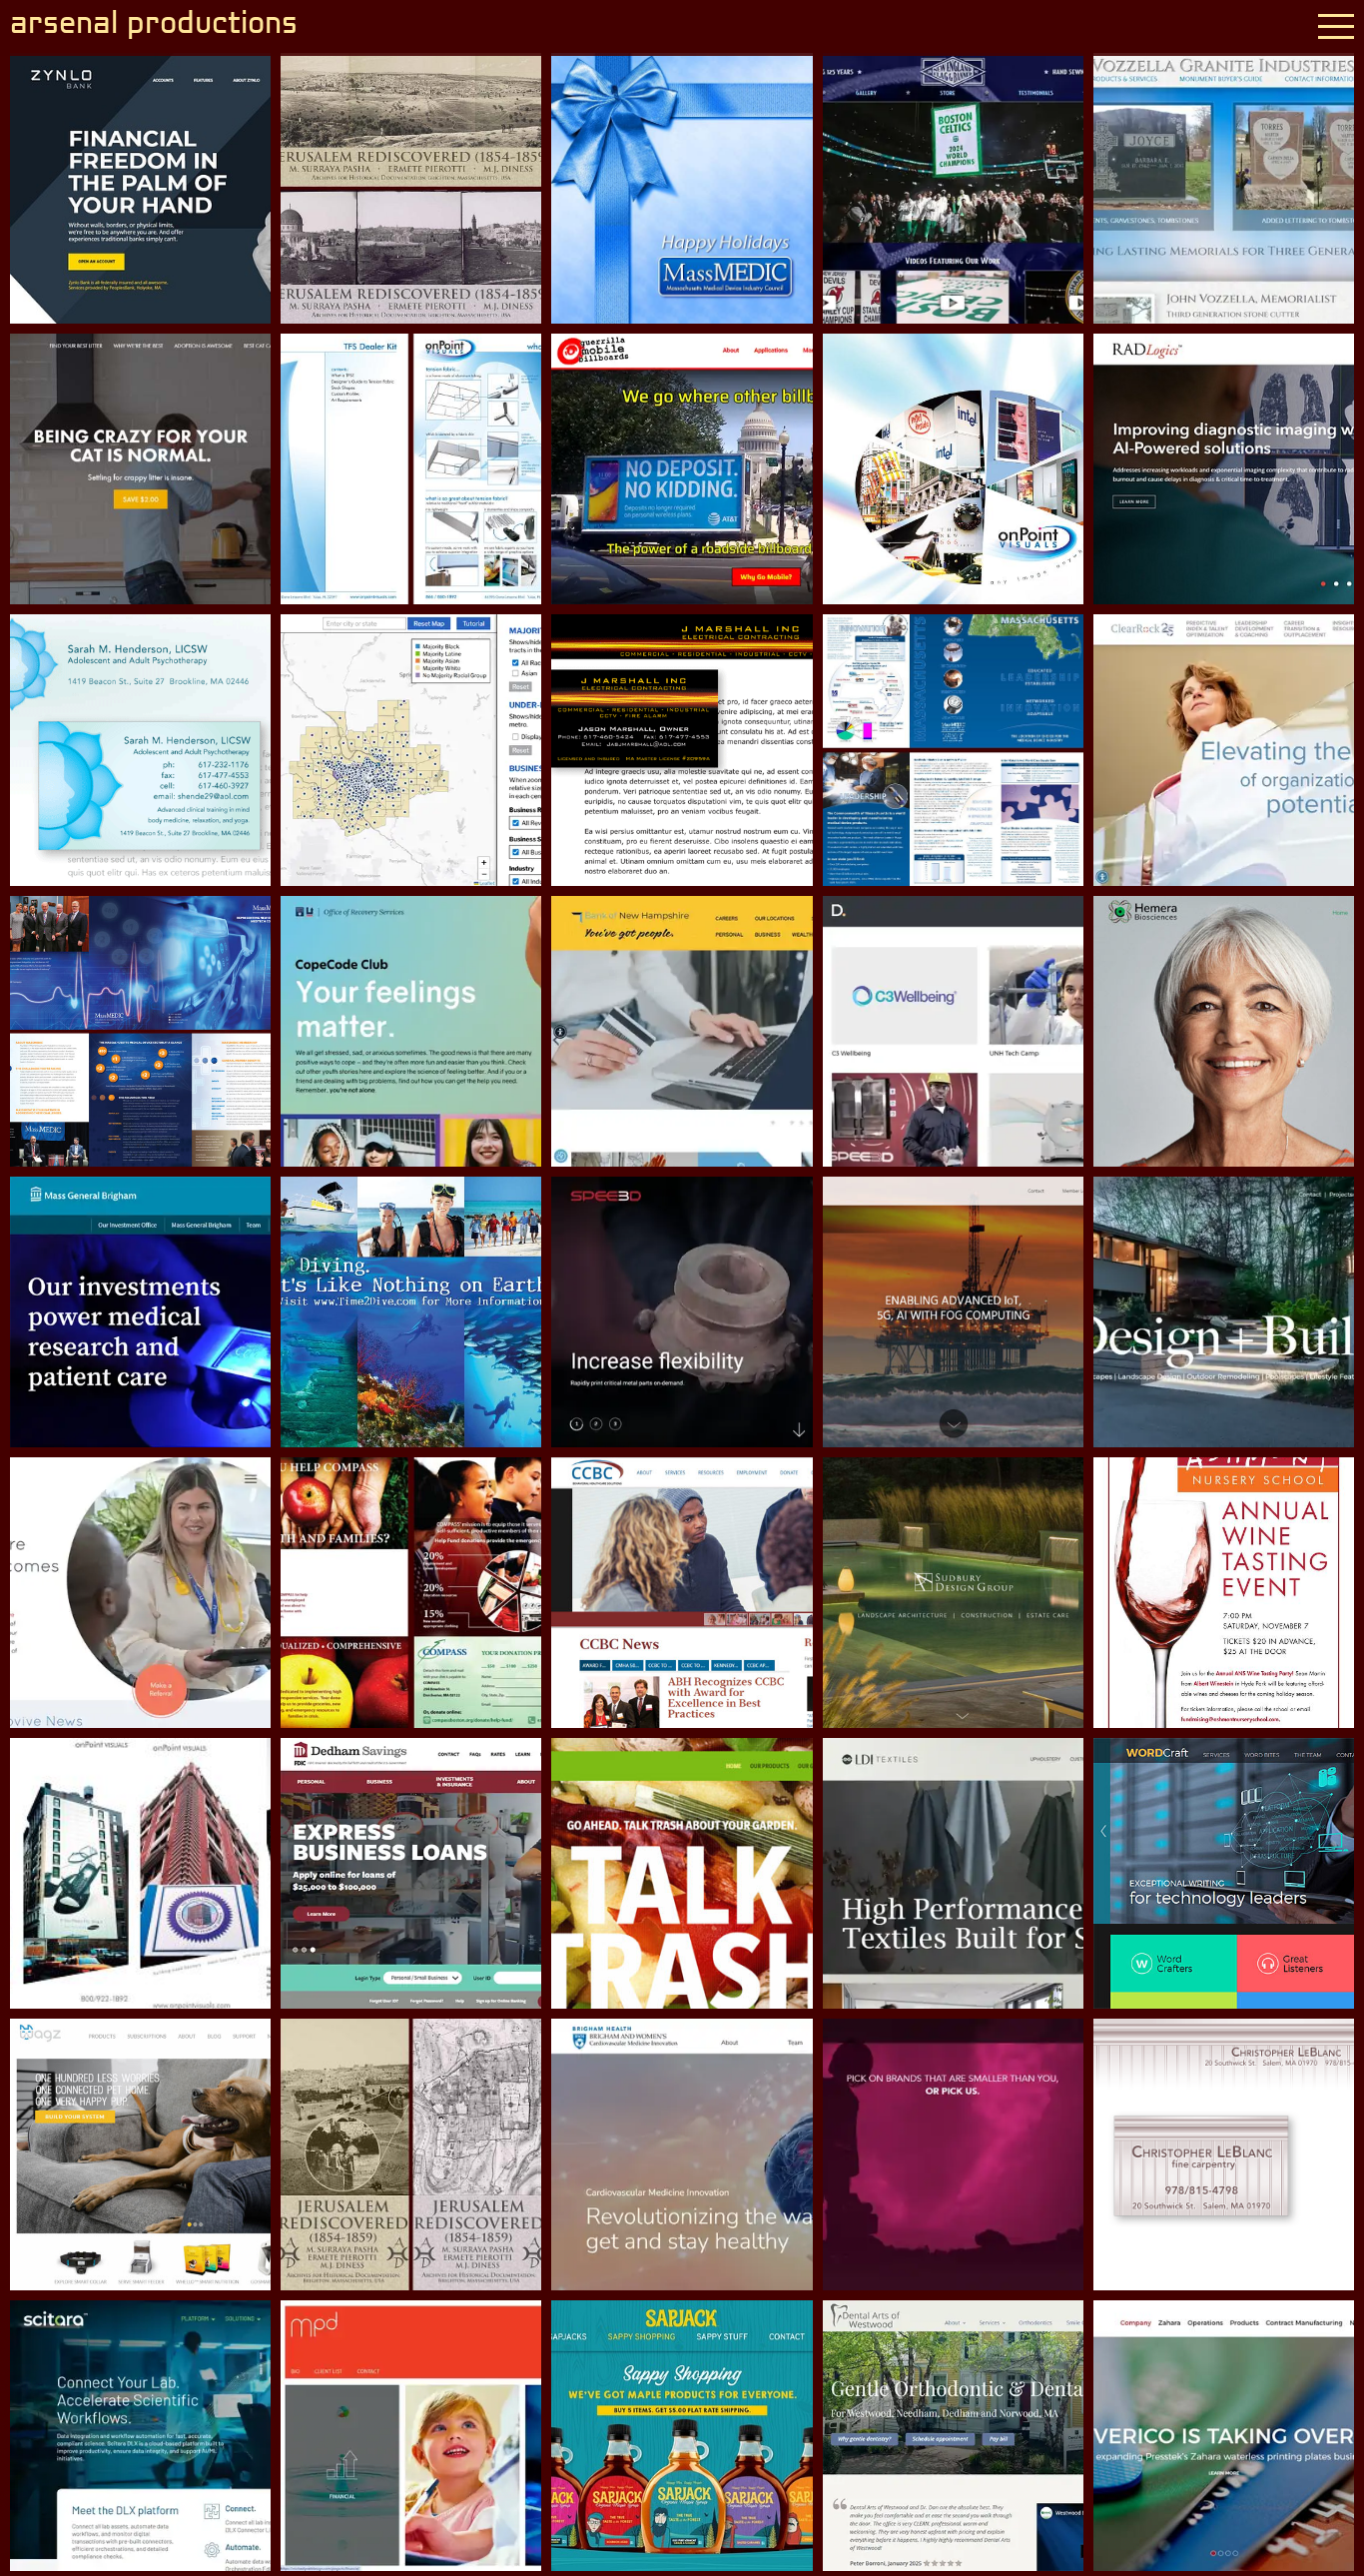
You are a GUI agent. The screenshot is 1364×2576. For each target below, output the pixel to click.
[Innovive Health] (140, 1593)
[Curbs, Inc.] (1224, 1312)
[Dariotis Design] (953, 1031)
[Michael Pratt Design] (411, 2436)
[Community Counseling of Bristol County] (682, 1593)
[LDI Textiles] (953, 1873)
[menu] (1336, 26)
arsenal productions (154, 25)
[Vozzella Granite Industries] (1224, 188)
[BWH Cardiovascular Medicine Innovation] (682, 2154)
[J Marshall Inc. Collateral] (682, 750)
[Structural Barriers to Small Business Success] (411, 750)
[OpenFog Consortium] (953, 1312)
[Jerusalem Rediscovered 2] (411, 2154)
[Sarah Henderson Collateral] (140, 750)
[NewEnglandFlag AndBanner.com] (953, 188)
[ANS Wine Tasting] (1224, 1593)
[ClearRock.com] (1224, 750)
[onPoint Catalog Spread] (140, 1873)
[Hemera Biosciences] (1224, 1031)
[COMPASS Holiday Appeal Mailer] (411, 1593)
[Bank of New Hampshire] (682, 1031)
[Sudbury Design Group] (953, 1593)
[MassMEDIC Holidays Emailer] (682, 188)
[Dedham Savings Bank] (411, 1873)
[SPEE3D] (682, 1312)
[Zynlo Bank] (140, 188)
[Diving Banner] (411, 1312)
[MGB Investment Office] (140, 1312)
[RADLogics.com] (1224, 469)
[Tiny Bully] (953, 2154)
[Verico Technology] (1224, 2436)
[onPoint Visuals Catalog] (953, 469)
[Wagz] (140, 2154)
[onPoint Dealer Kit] (411, 469)
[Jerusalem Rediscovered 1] (411, 188)
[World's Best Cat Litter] (140, 469)
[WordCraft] (1224, 1873)
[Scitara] (140, 2436)
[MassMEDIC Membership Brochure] (140, 1031)
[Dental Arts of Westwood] (953, 2436)
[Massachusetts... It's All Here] (953, 750)
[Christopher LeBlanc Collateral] (1224, 2154)
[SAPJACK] (682, 2436)
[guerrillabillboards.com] (682, 469)
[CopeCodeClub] (411, 1031)
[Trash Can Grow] (682, 1873)
